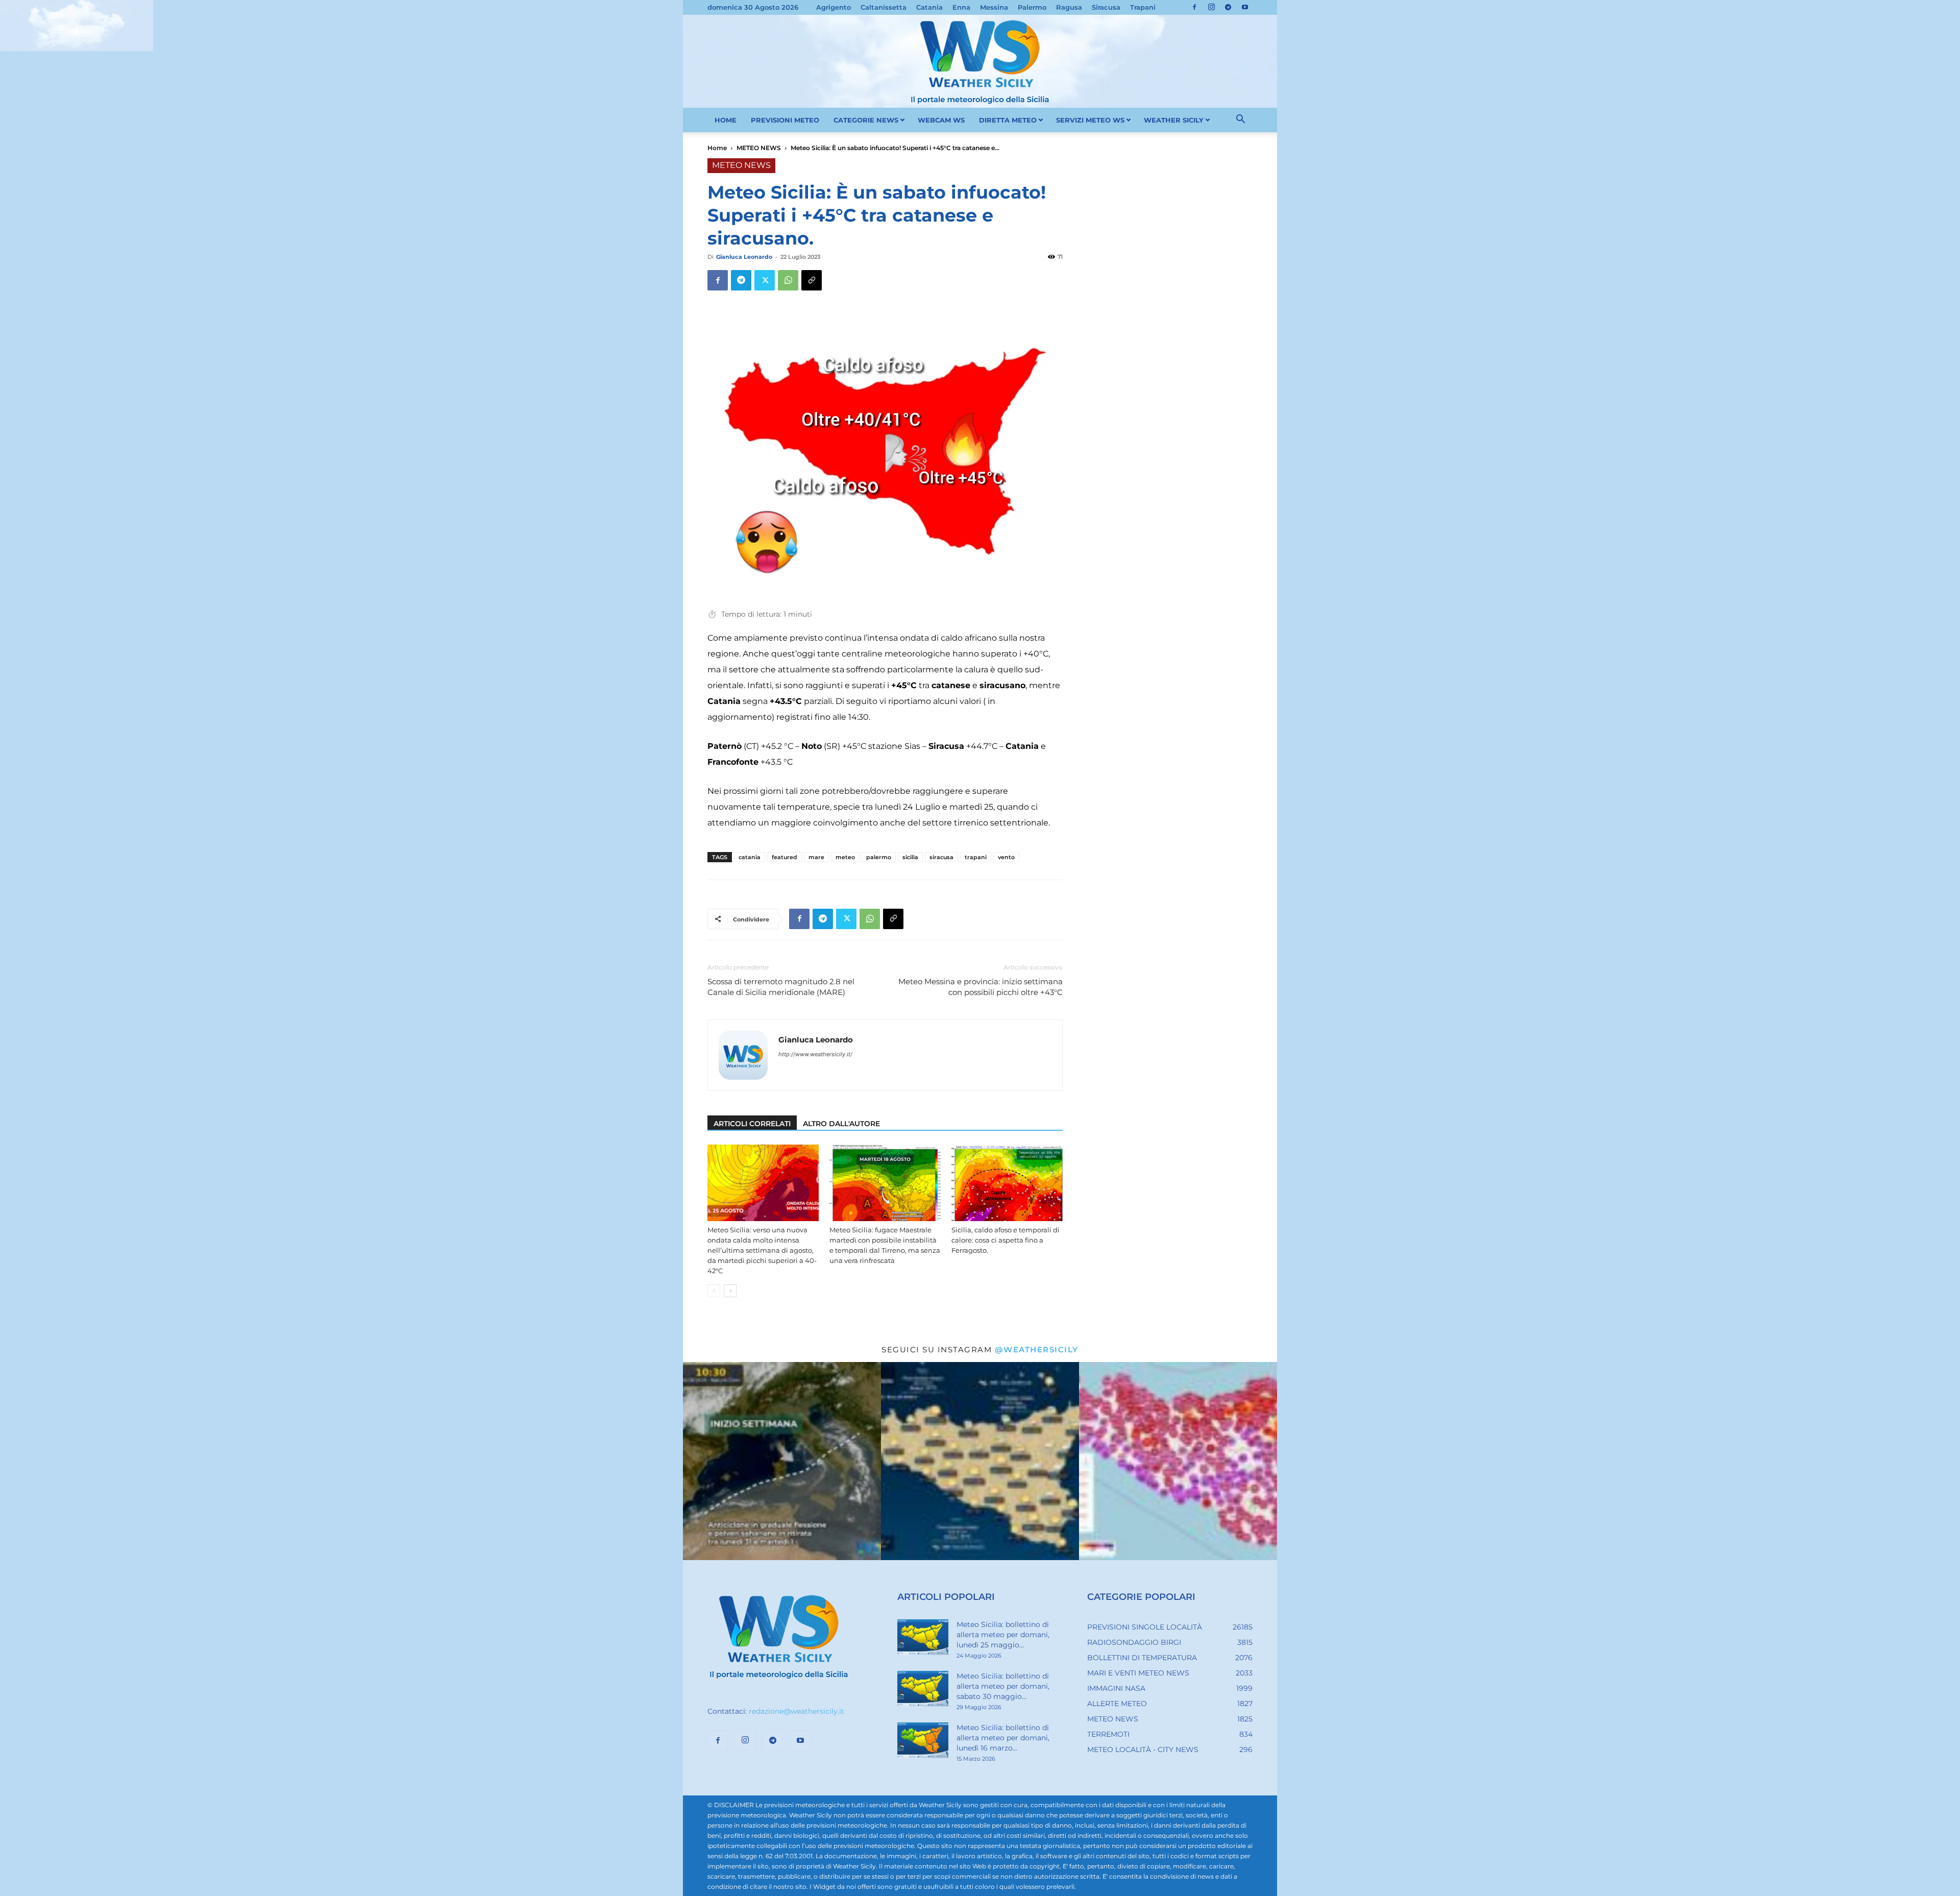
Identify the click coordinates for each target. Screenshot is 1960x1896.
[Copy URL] (812, 280)
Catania (929, 7)
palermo (879, 857)
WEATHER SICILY (1174, 120)
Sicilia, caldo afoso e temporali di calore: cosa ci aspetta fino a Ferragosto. (1006, 1240)
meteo (845, 857)
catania (750, 857)
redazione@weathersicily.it (797, 1711)
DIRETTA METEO (1008, 120)
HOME (726, 120)
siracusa (941, 857)
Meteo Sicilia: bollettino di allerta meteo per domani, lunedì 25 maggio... (1003, 1635)
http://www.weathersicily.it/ (815, 1054)
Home (717, 148)
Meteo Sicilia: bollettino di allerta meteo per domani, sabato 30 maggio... (1003, 1686)
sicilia (910, 857)
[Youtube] (1245, 7)
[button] (1240, 120)
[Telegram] (1228, 7)
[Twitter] (765, 280)
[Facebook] (1194, 7)
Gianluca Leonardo (744, 257)
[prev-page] (714, 1291)
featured (785, 857)
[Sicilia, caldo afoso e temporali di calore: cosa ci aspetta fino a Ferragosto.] (1007, 1183)
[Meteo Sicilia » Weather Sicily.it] (980, 61)
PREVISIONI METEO (785, 120)
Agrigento (834, 7)
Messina (994, 7)
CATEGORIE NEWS (866, 120)
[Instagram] (1211, 7)
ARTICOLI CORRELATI (752, 1124)
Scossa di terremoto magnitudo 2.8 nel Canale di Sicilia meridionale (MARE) (781, 987)
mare (816, 857)
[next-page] (730, 1291)
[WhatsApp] (788, 280)
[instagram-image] (782, 1461)
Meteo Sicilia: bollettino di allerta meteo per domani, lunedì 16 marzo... (1003, 1738)
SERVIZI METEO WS (1090, 120)
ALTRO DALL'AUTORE (841, 1124)
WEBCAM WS (941, 120)
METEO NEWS (759, 148)
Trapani (1143, 7)
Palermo (1032, 7)
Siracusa (1106, 7)
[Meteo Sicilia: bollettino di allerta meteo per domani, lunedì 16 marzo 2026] (923, 1740)
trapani (976, 857)
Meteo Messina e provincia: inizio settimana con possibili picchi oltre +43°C (981, 987)
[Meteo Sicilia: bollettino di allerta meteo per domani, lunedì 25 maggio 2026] (923, 1637)
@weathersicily (1037, 1350)
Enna (961, 7)
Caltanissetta (884, 7)
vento (1006, 857)
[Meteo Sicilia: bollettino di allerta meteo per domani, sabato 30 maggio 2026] (923, 1689)
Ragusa (1069, 7)
